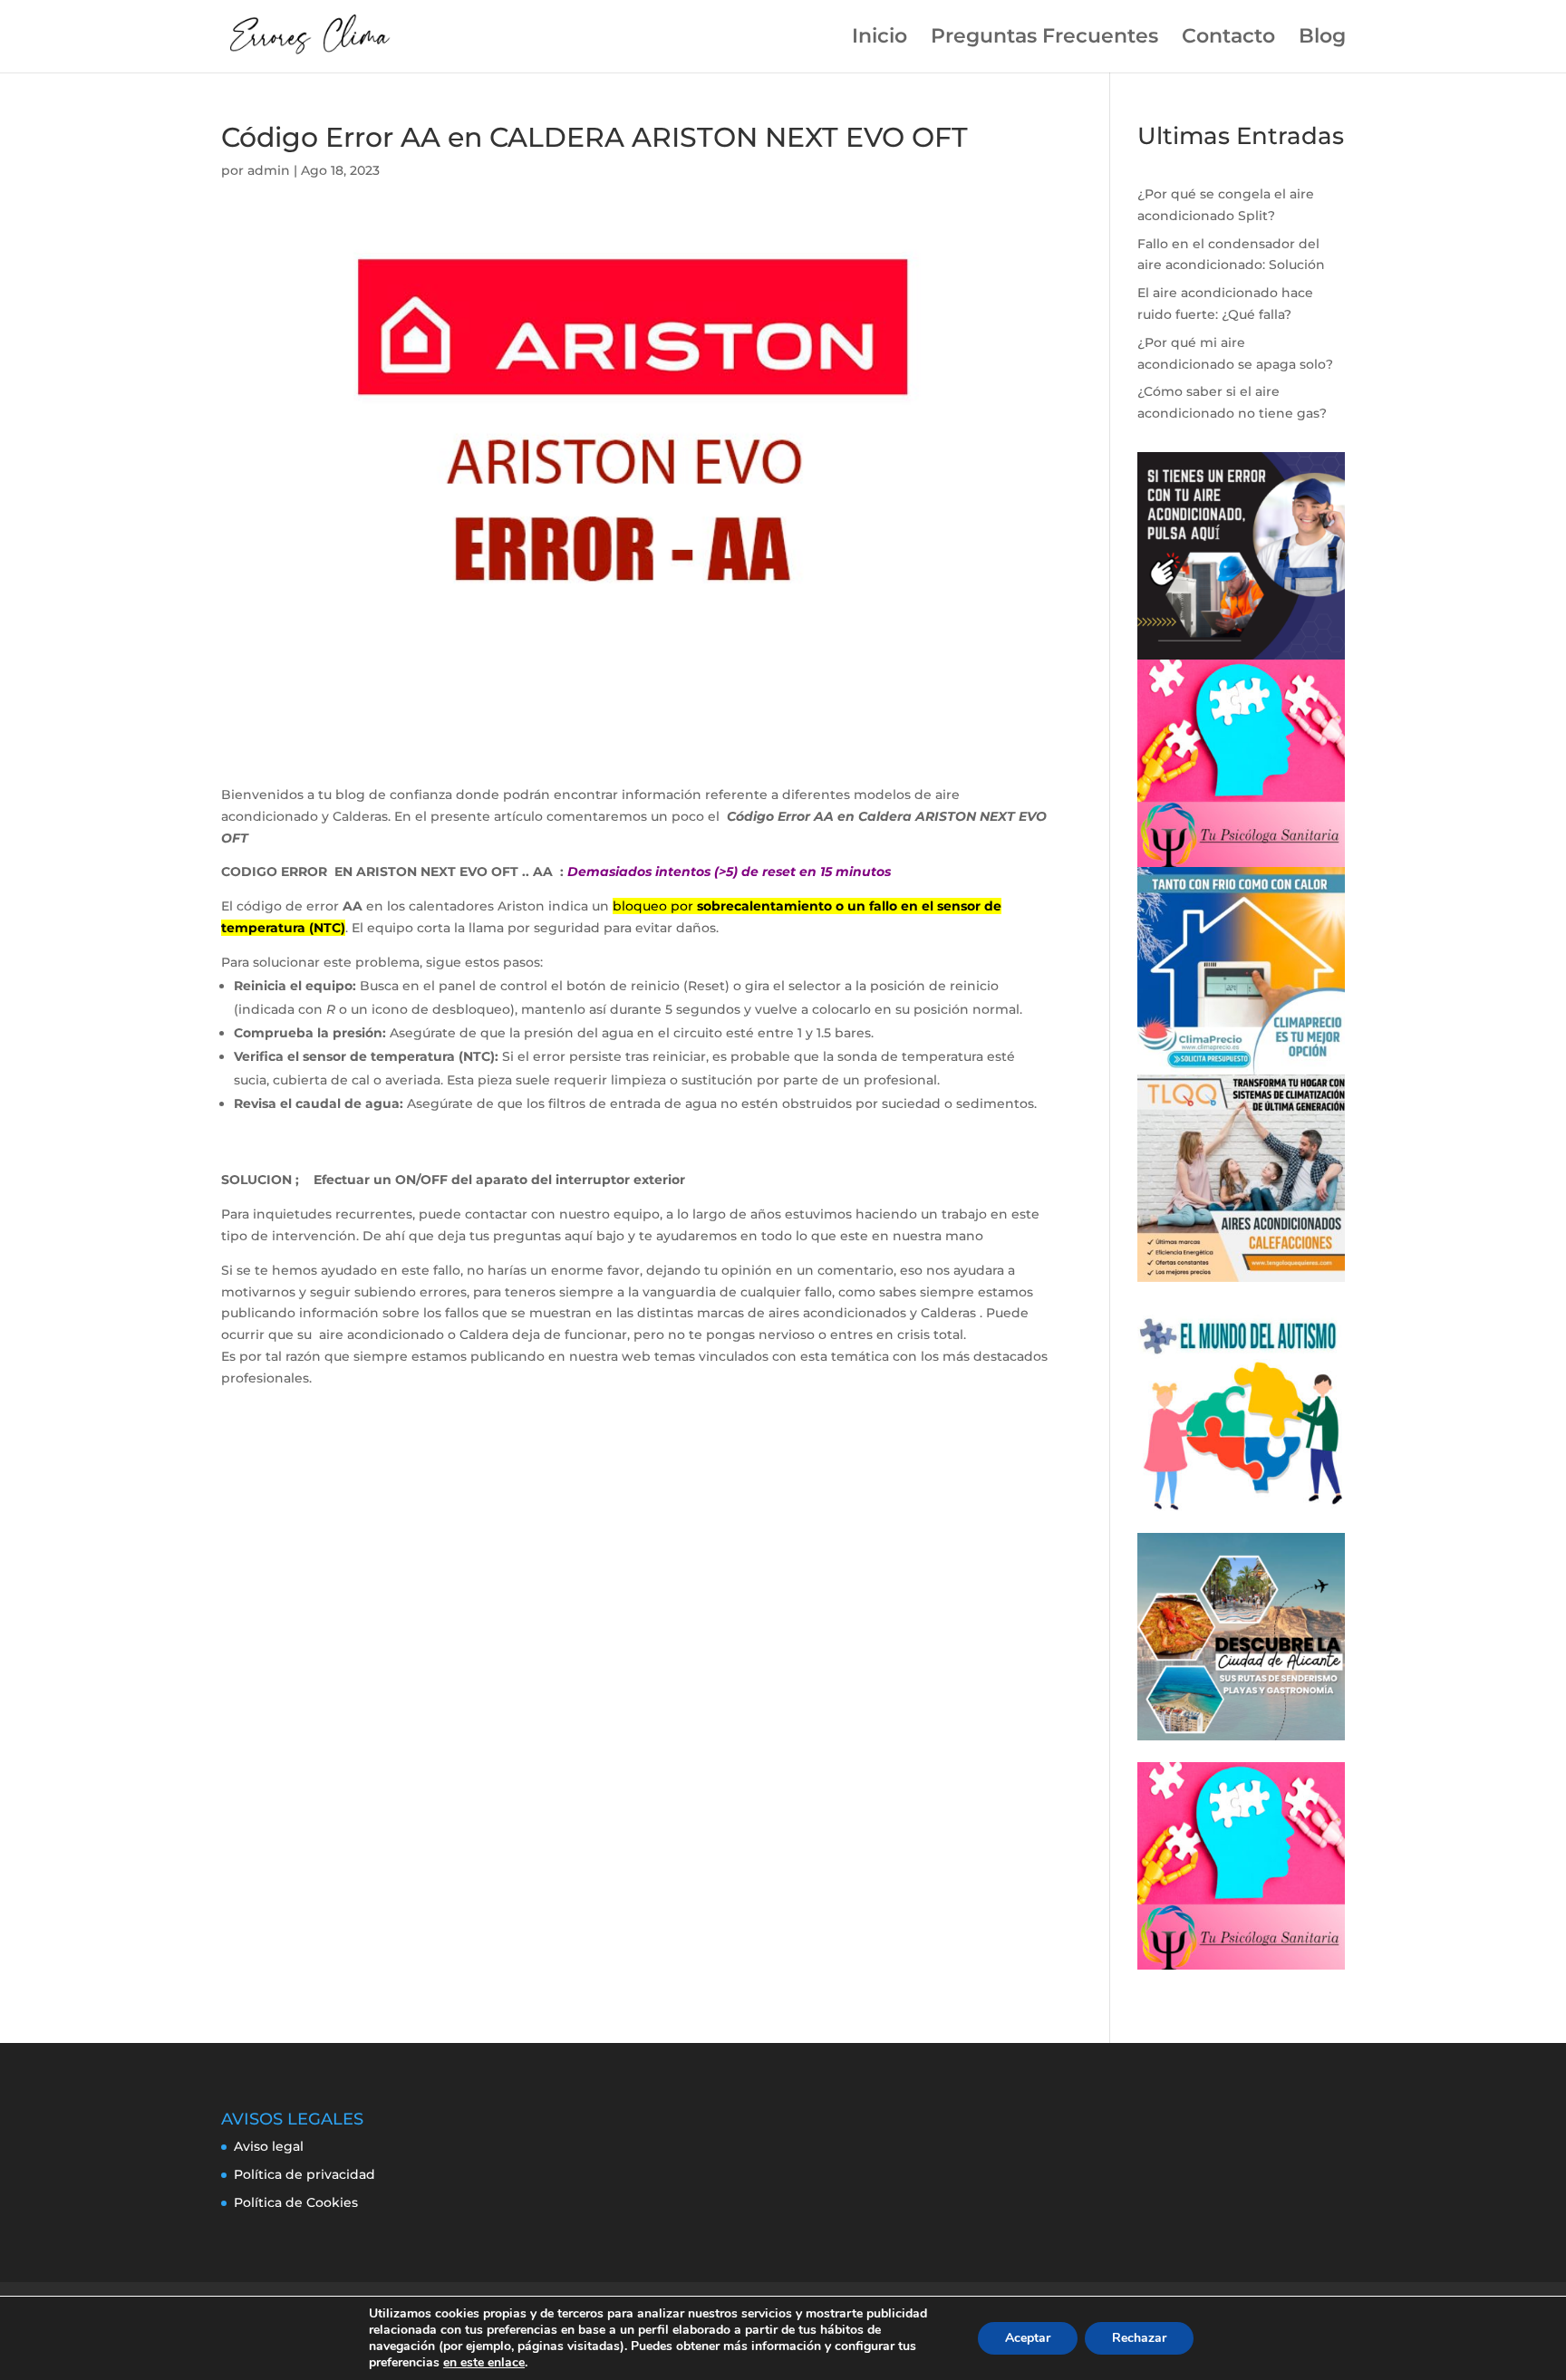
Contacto (1228, 39)
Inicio (880, 39)
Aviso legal (269, 2146)
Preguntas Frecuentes (1044, 39)
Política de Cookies (296, 2202)
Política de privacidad (304, 2174)
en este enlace (484, 2363)
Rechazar (1139, 2338)
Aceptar (1028, 2338)
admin (269, 170)
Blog (1322, 39)
